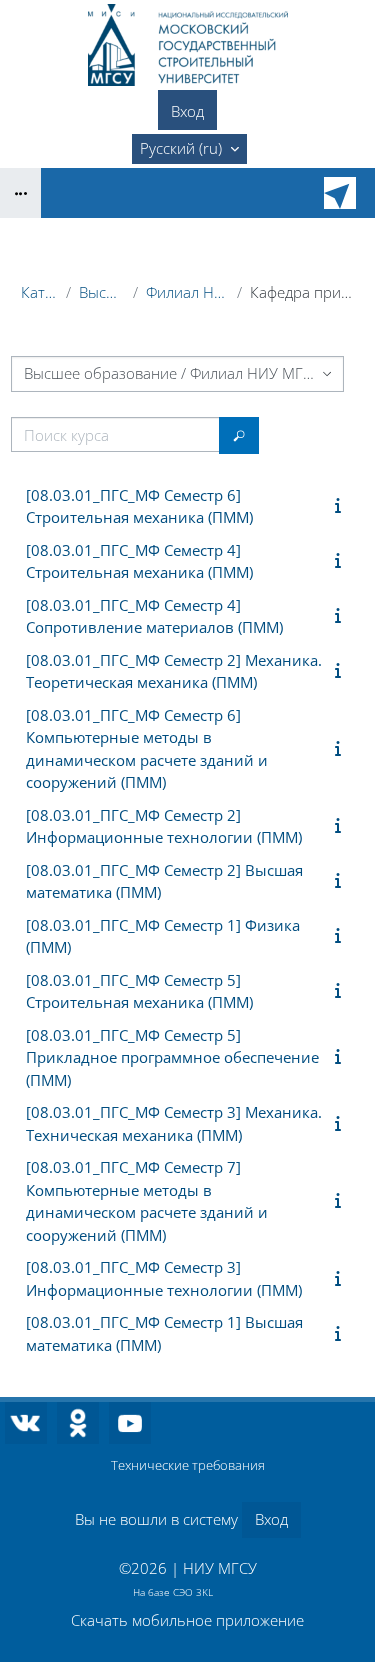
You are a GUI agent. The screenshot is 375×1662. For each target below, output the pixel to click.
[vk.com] (26, 1423)
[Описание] (342, 505)
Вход (187, 111)
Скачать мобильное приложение (187, 1620)
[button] (189, 149)
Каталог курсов (39, 292)
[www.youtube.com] (130, 1423)
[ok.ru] (78, 1423)
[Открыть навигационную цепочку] (20, 193)
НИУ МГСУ (220, 1568)
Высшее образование (102, 292)
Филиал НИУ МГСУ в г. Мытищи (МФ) (187, 292)
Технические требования (188, 1465)
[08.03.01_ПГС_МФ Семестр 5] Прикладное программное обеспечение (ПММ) (172, 1057)
